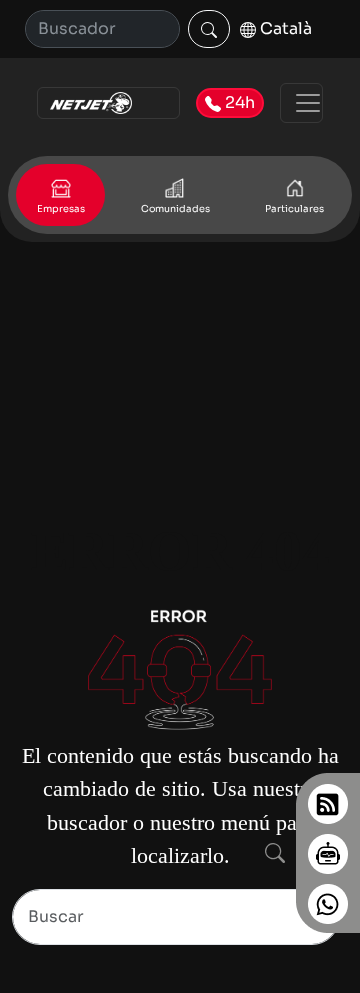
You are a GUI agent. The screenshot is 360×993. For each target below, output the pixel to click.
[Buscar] (209, 29)
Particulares (294, 209)
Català (284, 28)
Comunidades (175, 209)
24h (238, 102)
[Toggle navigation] (301, 103)
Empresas (61, 209)
